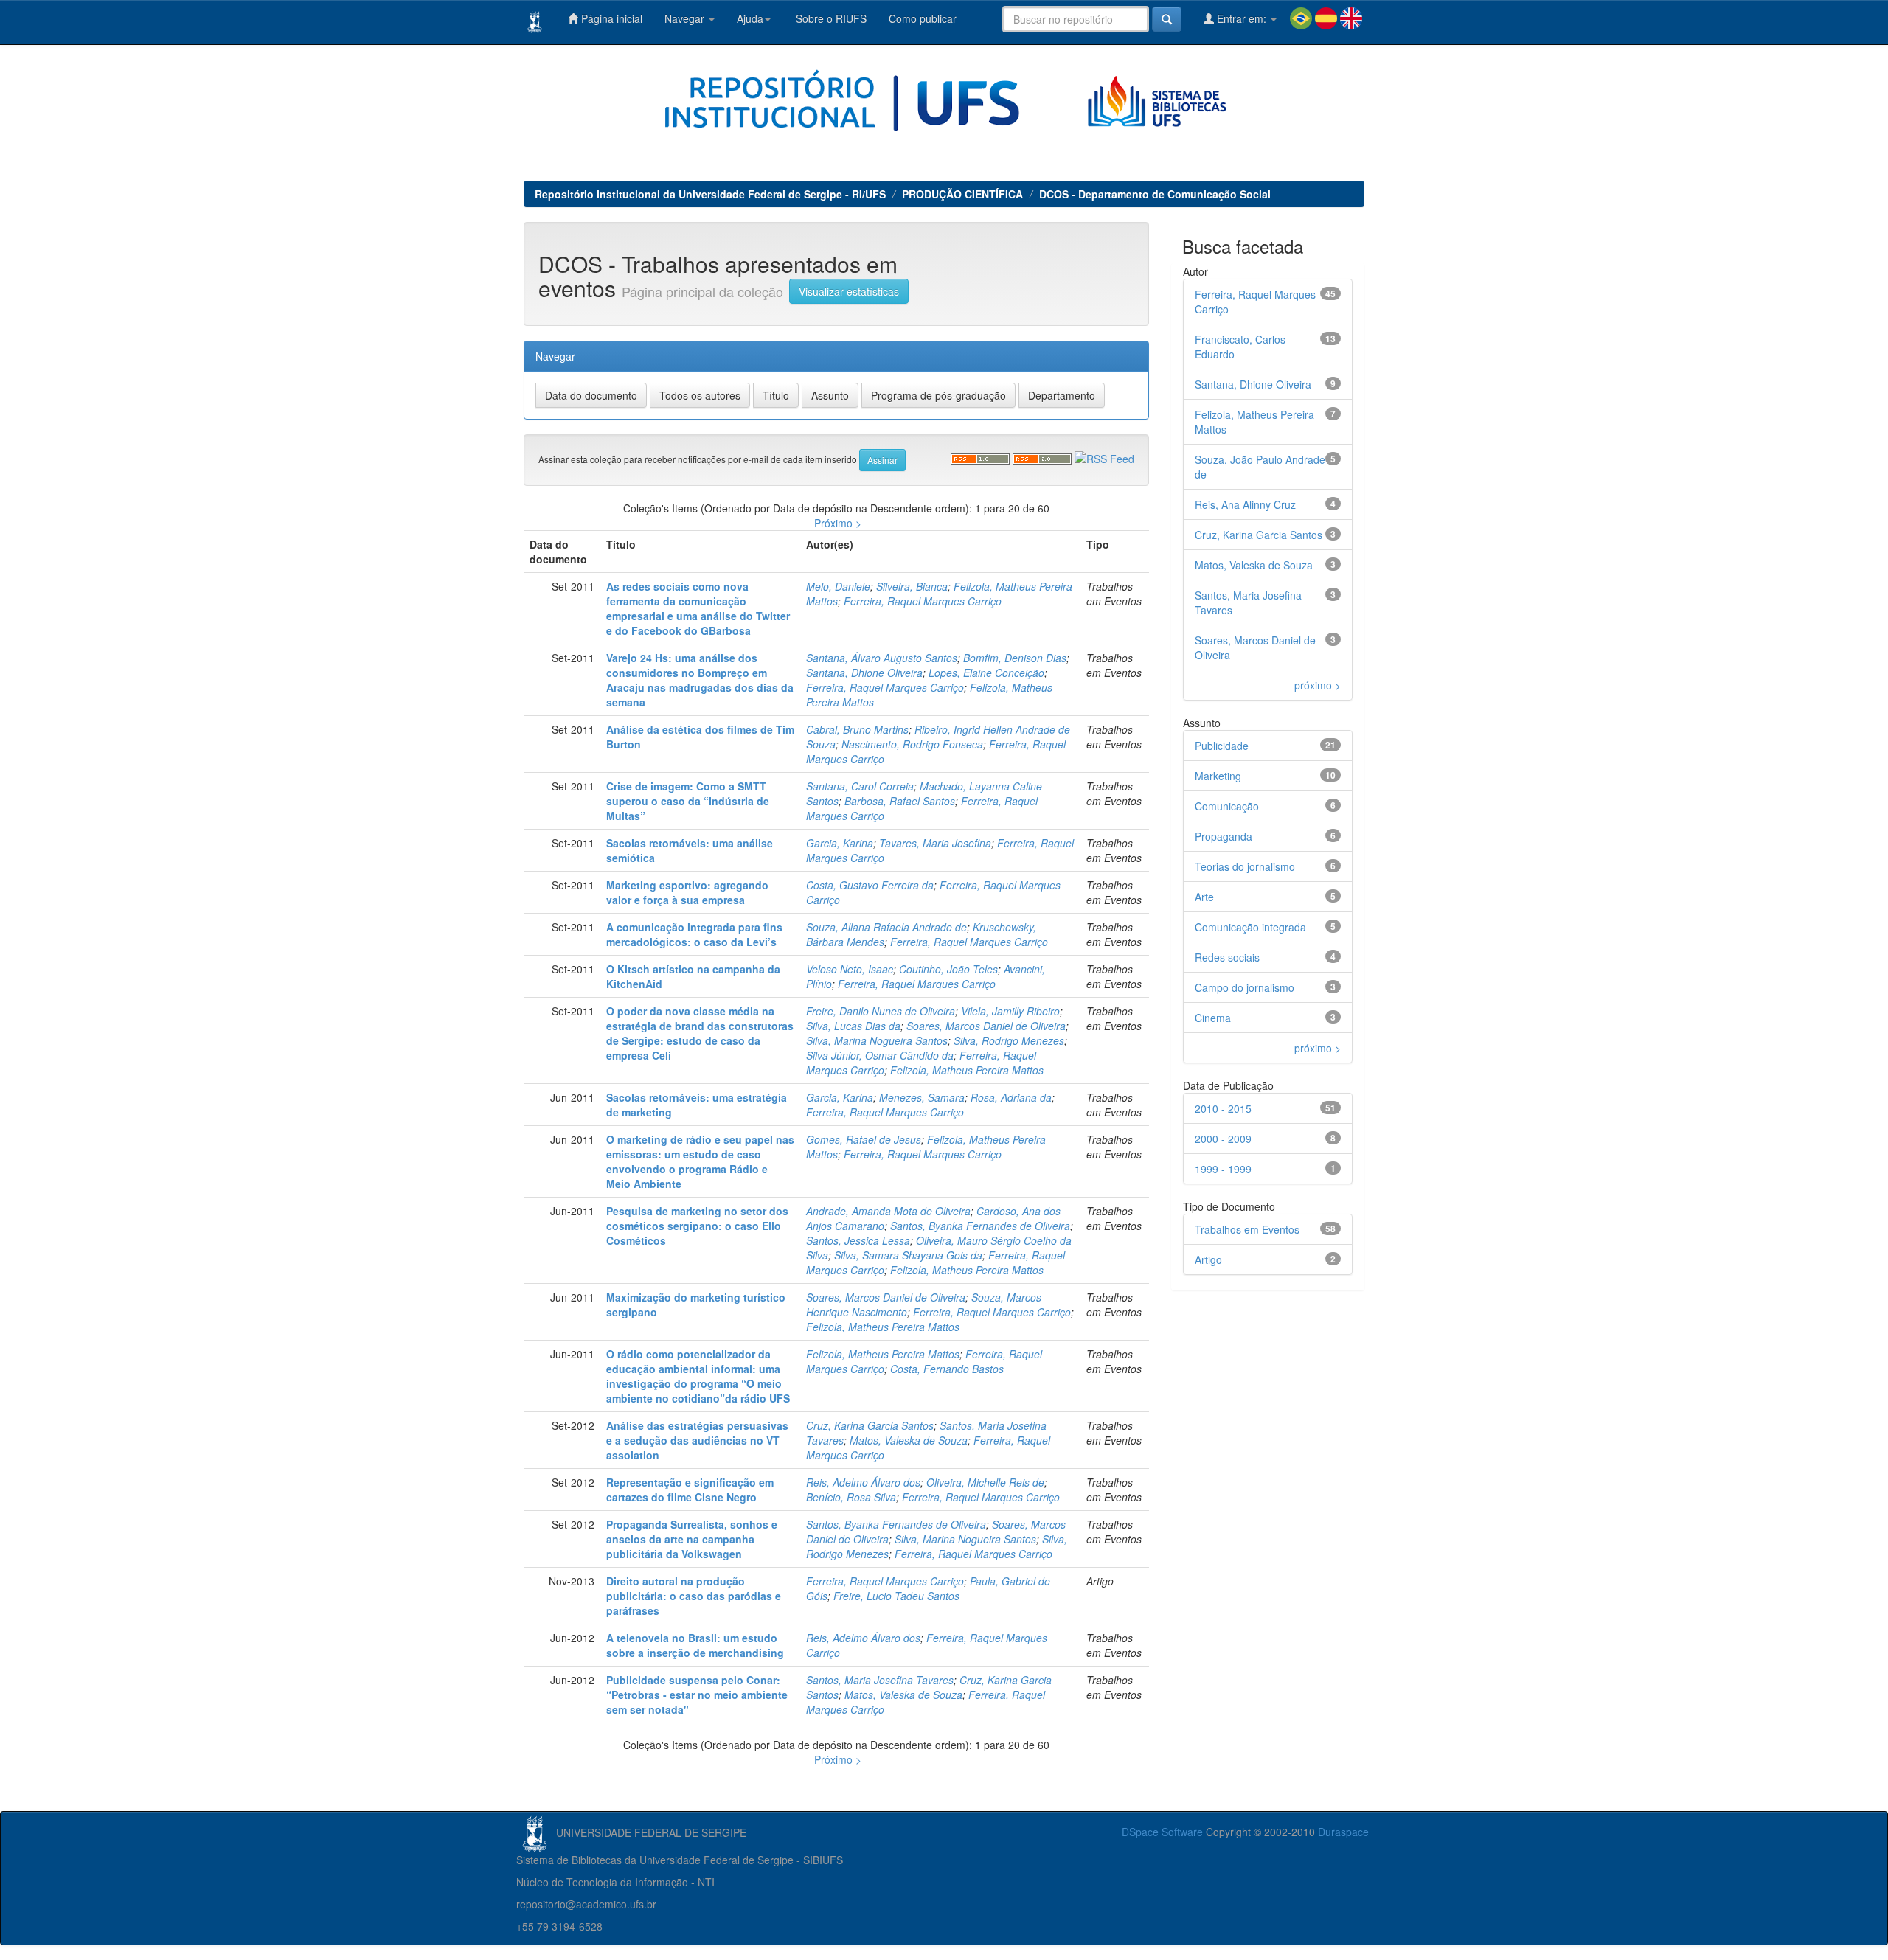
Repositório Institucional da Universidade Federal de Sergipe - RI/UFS (710, 194)
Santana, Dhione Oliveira (864, 673)
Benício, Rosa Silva (851, 1497)
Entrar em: (1242, 18)
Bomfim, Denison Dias (1015, 658)
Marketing (1218, 776)
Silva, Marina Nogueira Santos (877, 1040)
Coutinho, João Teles (948, 969)
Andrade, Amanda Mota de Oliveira (888, 1211)
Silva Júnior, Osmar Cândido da (880, 1055)
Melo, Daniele (838, 586)
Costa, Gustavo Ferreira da (870, 885)
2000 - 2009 (1223, 1139)
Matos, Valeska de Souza (909, 1440)
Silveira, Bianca (912, 586)
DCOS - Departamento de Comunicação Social (1155, 194)
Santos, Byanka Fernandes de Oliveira (980, 1226)
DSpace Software (1162, 1832)
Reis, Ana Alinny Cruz (1245, 504)
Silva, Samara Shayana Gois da (908, 1255)
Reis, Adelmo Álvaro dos (863, 1482)
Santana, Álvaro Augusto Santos (882, 658)
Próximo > (838, 523)
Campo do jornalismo (1245, 987)
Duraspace (1343, 1832)
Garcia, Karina (840, 843)
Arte (1204, 897)
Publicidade (1222, 746)
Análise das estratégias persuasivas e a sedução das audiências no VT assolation (697, 1440)
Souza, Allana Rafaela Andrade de (886, 927)
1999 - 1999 (1223, 1169)
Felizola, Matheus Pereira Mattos (967, 1070)
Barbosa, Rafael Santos (900, 801)
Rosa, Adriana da (1011, 1097)
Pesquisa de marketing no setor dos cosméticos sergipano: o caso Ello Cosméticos (697, 1226)
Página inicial (610, 18)
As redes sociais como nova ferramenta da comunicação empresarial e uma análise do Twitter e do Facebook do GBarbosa (698, 608)
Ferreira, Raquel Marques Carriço (923, 601)
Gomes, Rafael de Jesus (864, 1139)
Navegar (686, 18)
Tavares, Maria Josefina (935, 843)
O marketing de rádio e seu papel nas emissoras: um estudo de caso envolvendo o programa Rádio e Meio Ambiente (700, 1161)
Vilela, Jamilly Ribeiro (1010, 1011)
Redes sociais (1227, 957)
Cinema (1213, 1018)
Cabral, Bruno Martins (857, 729)
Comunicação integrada (1250, 927)
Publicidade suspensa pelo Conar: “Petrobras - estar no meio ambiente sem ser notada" (697, 1695)
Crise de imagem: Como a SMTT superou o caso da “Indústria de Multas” (688, 801)
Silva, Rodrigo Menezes (1009, 1040)
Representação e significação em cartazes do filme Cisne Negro (690, 1490)
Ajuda (750, 18)
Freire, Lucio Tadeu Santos (896, 1596)
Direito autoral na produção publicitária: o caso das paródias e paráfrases (694, 1596)
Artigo (1208, 1259)
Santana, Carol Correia (860, 786)
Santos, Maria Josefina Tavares (880, 1680)
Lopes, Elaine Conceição (986, 673)
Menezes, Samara (922, 1097)
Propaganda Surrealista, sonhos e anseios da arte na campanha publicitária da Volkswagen (692, 1539)
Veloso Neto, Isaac (850, 969)
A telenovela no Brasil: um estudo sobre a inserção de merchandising (695, 1645)
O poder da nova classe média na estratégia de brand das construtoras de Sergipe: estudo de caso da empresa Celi (700, 1033)
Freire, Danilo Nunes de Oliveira (881, 1011)
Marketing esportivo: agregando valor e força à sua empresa (687, 892)
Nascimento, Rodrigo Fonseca (912, 744)
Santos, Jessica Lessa (858, 1240)
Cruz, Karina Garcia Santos (870, 1425)
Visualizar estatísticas (849, 291)
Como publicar (923, 18)
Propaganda (1224, 836)
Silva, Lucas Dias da (853, 1026)
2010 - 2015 (1223, 1108)
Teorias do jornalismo (1245, 866)
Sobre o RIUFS (830, 18)
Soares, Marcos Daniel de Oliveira (986, 1026)
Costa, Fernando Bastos (947, 1369)
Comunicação (1227, 806)
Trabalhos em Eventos (1247, 1229)
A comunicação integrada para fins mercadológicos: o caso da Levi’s (694, 934)
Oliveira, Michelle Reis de (985, 1482)
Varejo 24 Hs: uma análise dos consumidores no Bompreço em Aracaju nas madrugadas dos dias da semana (700, 680)
